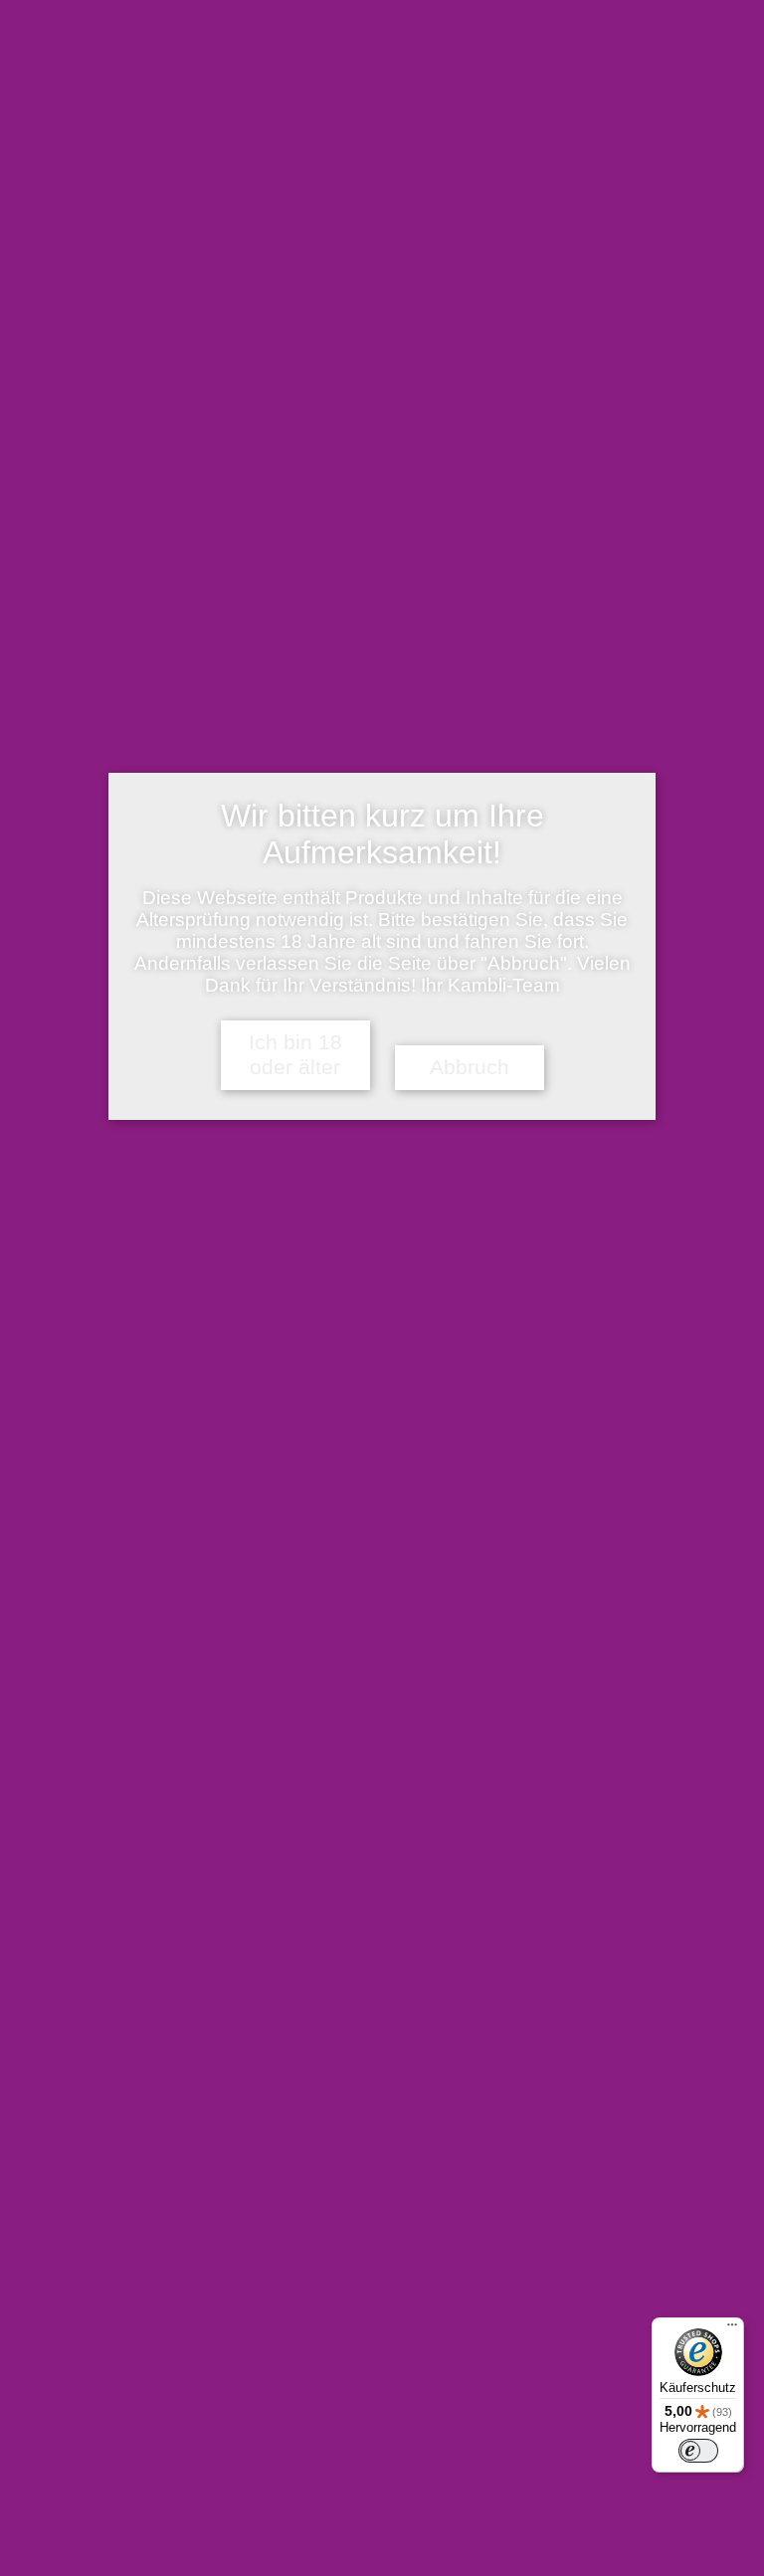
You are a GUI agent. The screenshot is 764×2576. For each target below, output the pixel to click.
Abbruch (470, 1067)
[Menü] (732, 2329)
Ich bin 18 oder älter (295, 1055)
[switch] (698, 2451)
